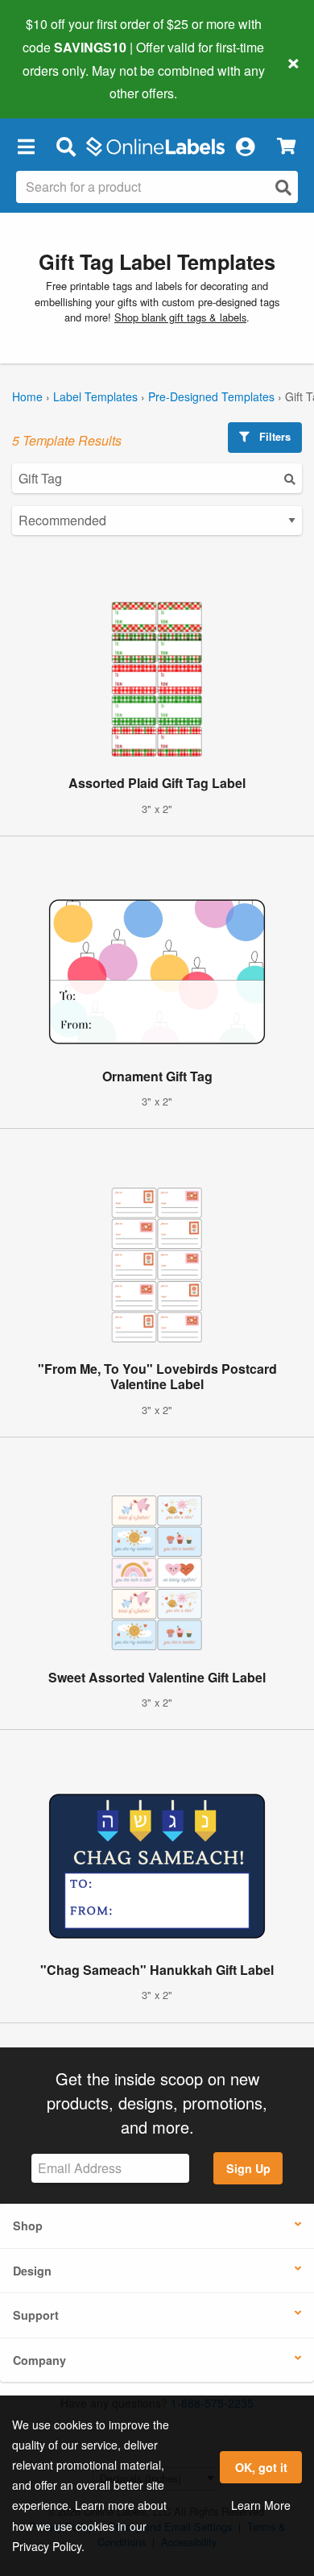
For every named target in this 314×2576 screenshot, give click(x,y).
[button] (26, 146)
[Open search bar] (66, 146)
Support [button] (36, 2315)
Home (27, 396)
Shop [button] (28, 2225)
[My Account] (245, 146)
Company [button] (39, 2360)
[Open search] (283, 187)
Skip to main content (58, 81)
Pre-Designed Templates (211, 396)
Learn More (261, 2505)
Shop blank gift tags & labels (180, 317)
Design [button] (32, 2271)
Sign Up (248, 2168)
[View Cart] (286, 146)
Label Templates (95, 396)
